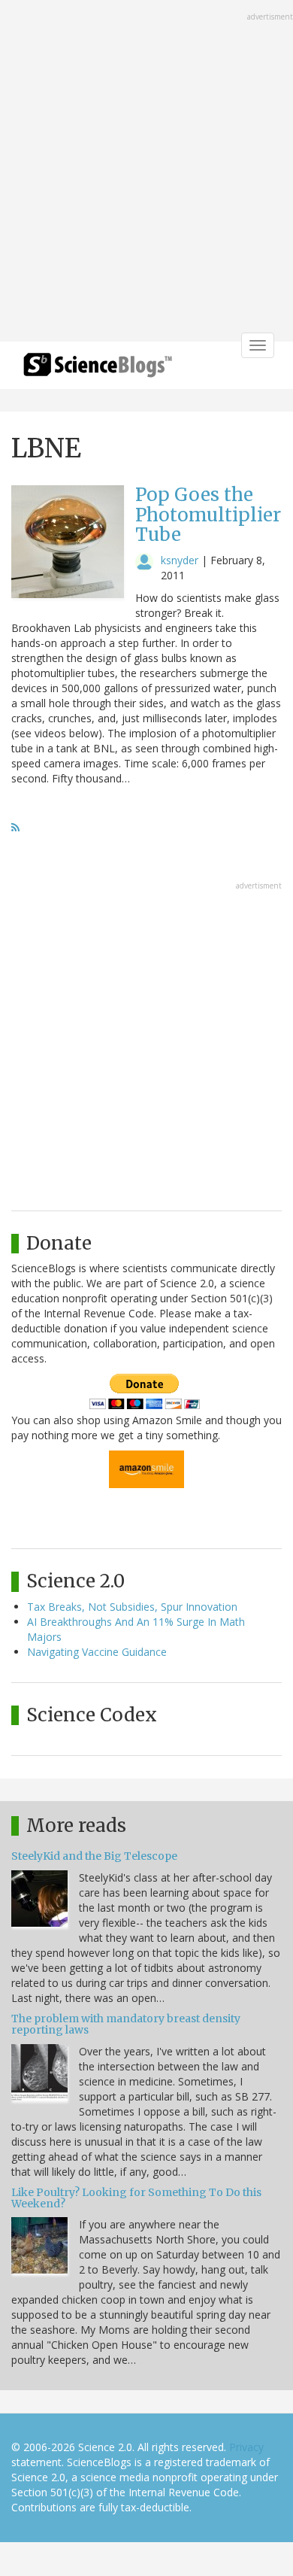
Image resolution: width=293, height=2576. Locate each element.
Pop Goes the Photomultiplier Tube (208, 515)
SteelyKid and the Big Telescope (94, 1856)
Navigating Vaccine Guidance (97, 1652)
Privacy (246, 2447)
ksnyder (180, 560)
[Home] (98, 370)
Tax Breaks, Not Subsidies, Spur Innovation (132, 1607)
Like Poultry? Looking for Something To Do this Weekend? (136, 2198)
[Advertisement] (146, 172)
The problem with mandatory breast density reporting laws (126, 2024)
